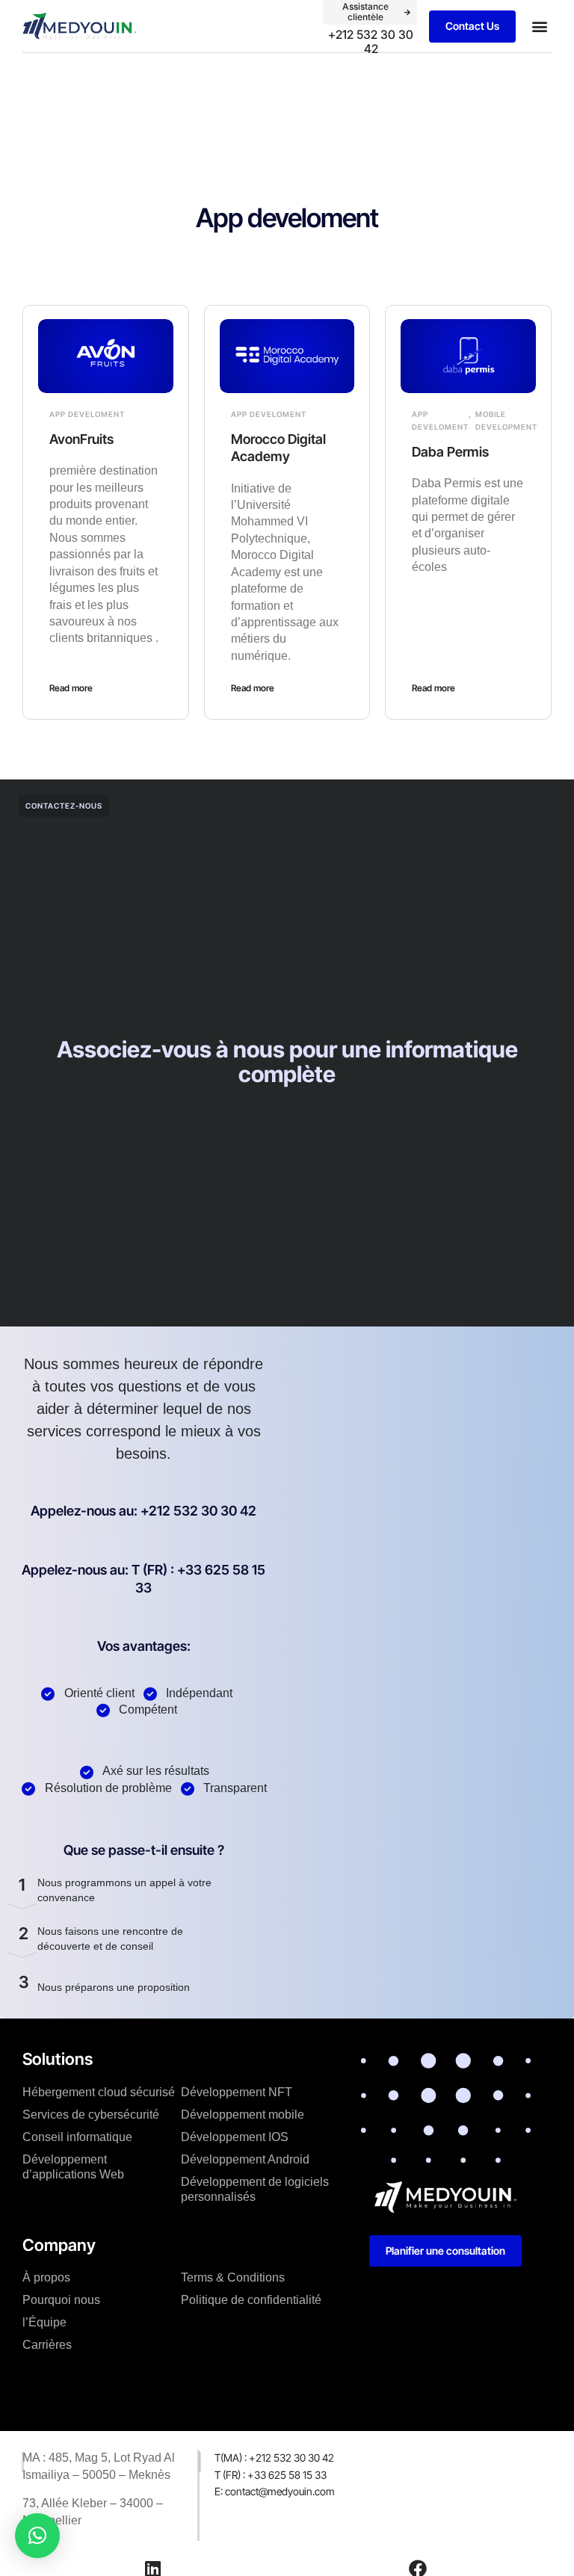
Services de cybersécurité (91, 2115)
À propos (46, 2277)
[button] (539, 27)
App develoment (87, 414)
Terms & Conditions (233, 2277)
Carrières (47, 2345)
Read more (71, 688)
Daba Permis (450, 452)
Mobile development (506, 420)
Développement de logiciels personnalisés (255, 2189)
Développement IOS (235, 2137)
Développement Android (245, 2159)
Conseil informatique (77, 2137)
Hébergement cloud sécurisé (99, 2092)
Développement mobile (243, 2115)
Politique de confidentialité (251, 2300)
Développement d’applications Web (73, 2167)
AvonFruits (81, 439)
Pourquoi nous (61, 2300)
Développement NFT (237, 2092)
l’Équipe (44, 2322)
